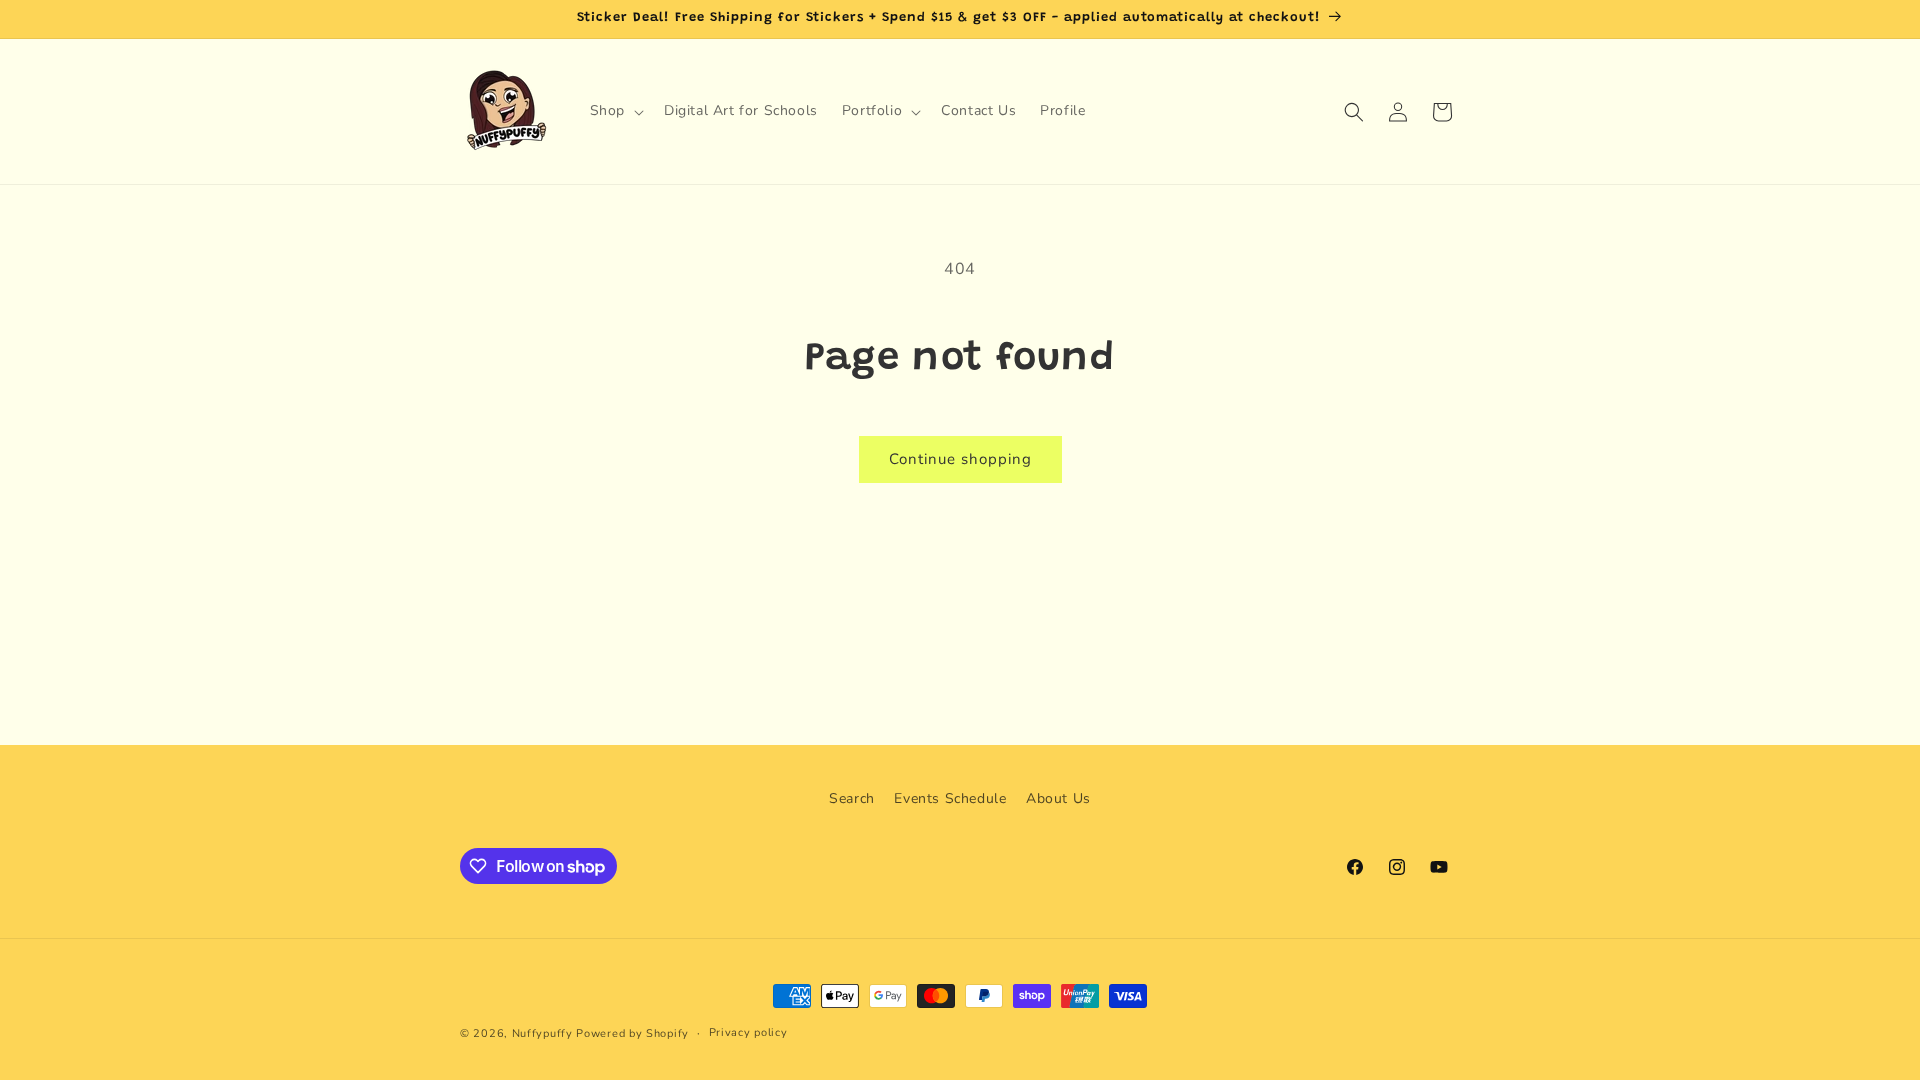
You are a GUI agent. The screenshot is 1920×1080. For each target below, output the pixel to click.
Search (852, 798)
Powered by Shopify (632, 1033)
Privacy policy (748, 1032)
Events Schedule (950, 798)
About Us (1058, 798)
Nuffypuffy (542, 1033)
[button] (615, 111)
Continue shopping (960, 459)
